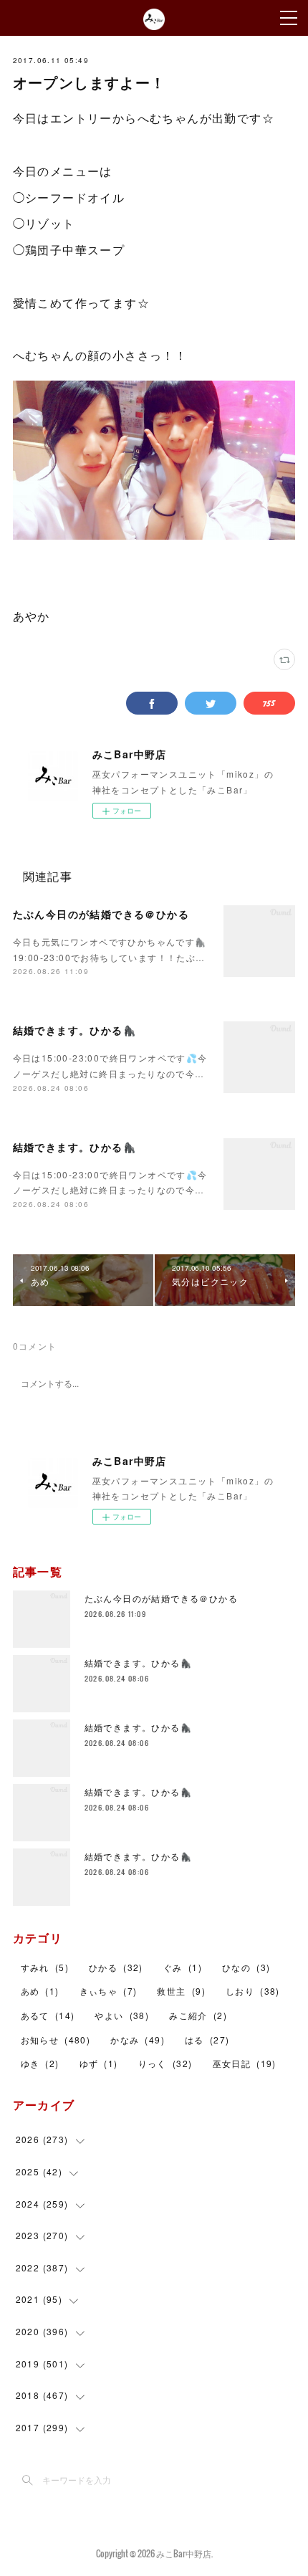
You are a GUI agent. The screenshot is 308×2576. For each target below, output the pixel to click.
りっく (165, 2063)
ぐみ (183, 1967)
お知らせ (56, 2040)
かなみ (138, 2040)
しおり (253, 1991)
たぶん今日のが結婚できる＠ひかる (101, 914)
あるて (48, 2015)
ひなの (246, 1967)
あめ (40, 1991)
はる (207, 2040)
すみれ (45, 1967)
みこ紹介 (198, 2015)
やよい (122, 2015)
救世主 (181, 1991)
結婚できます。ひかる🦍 (74, 1030)
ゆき (40, 2063)
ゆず (99, 2063)
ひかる (116, 1967)
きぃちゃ (109, 1991)
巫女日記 (245, 2063)
